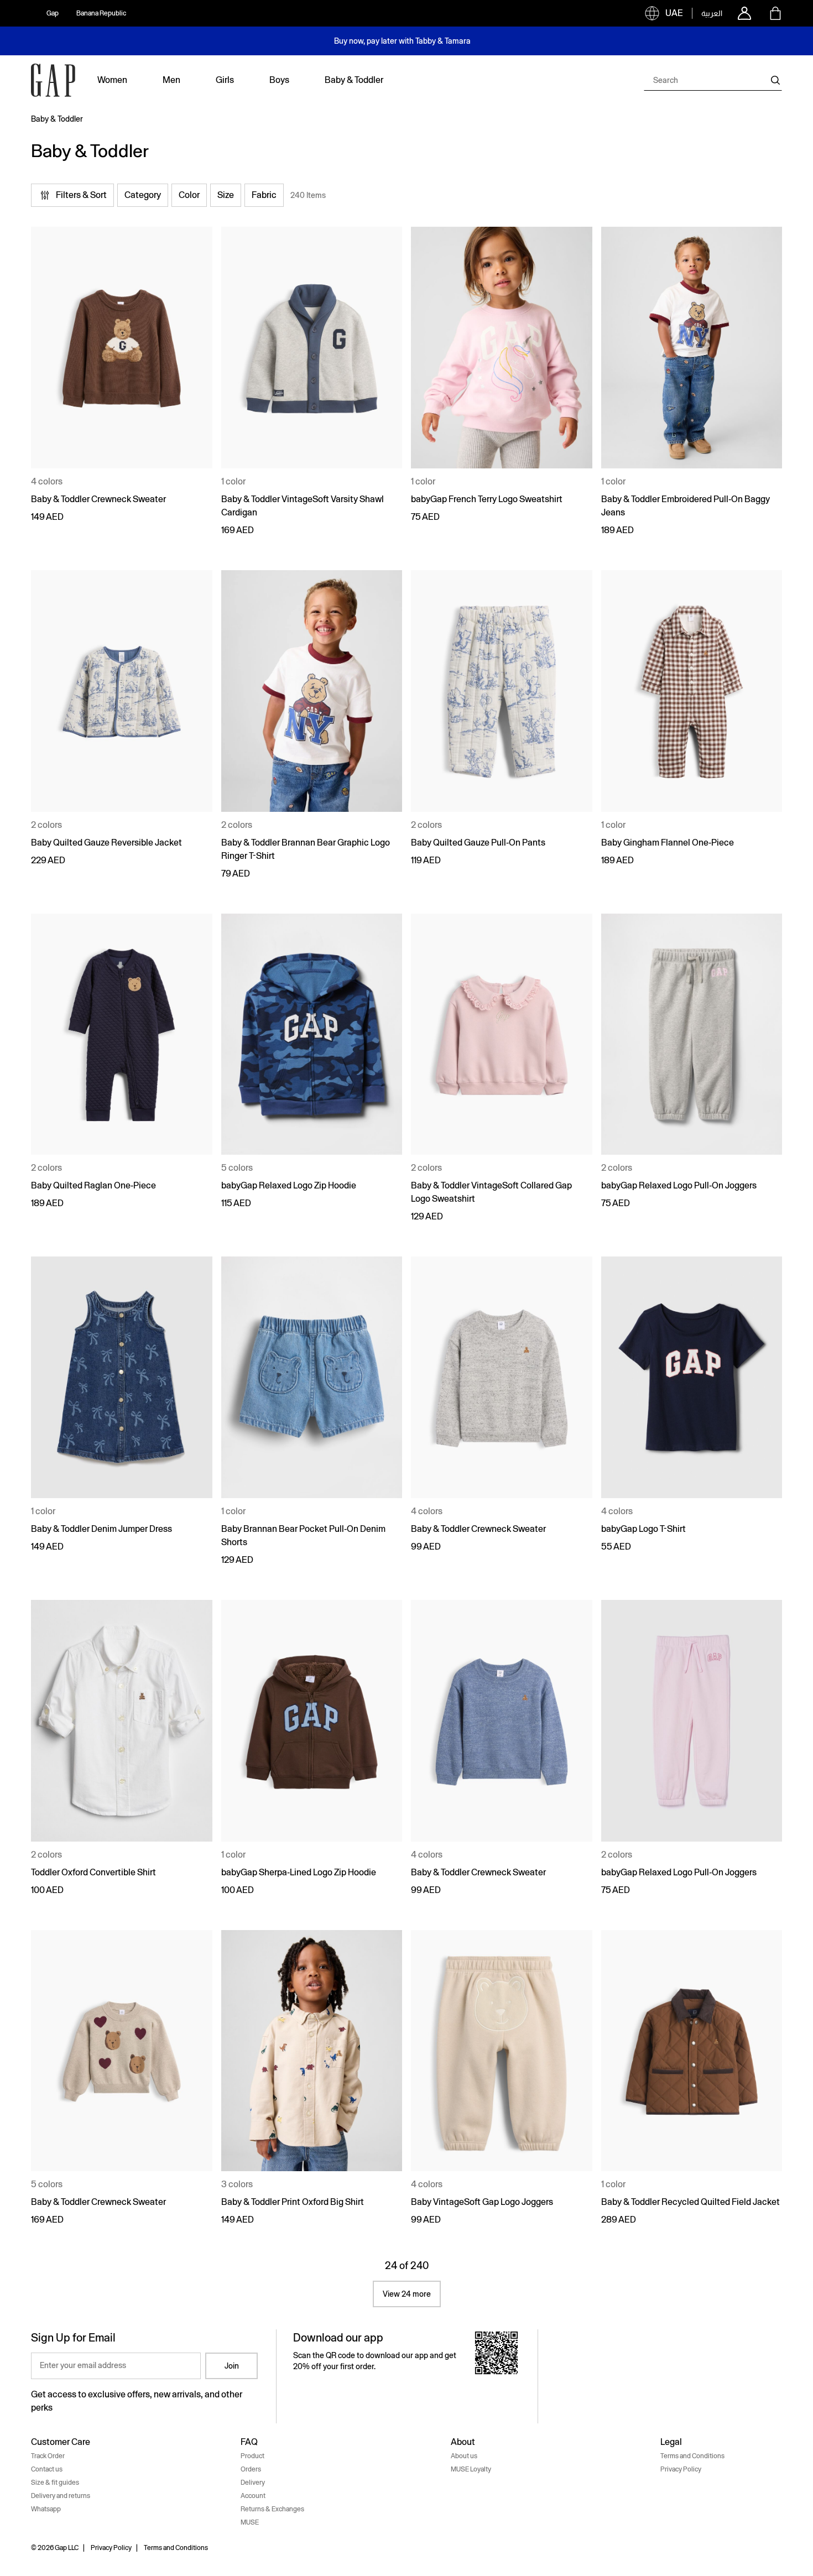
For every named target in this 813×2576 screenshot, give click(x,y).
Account (253, 2496)
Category (143, 195)
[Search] (775, 80)
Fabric (264, 195)
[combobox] (713, 80)
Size (226, 195)
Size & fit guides (55, 2483)
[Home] (53, 80)
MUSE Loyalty (471, 2469)
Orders (251, 2469)
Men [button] (171, 80)
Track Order (48, 2456)
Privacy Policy (681, 2469)
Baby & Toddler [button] (354, 80)
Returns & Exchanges (272, 2509)
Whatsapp (46, 2509)
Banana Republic (101, 13)
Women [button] (112, 80)
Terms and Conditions (692, 2456)
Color (189, 195)
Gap (53, 13)
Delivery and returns (61, 2496)
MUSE (250, 2522)
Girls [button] (225, 80)
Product (252, 2456)
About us (464, 2456)
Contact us (47, 2469)
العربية (712, 13)
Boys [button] (279, 80)
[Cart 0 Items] (775, 13)
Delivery (253, 2483)
